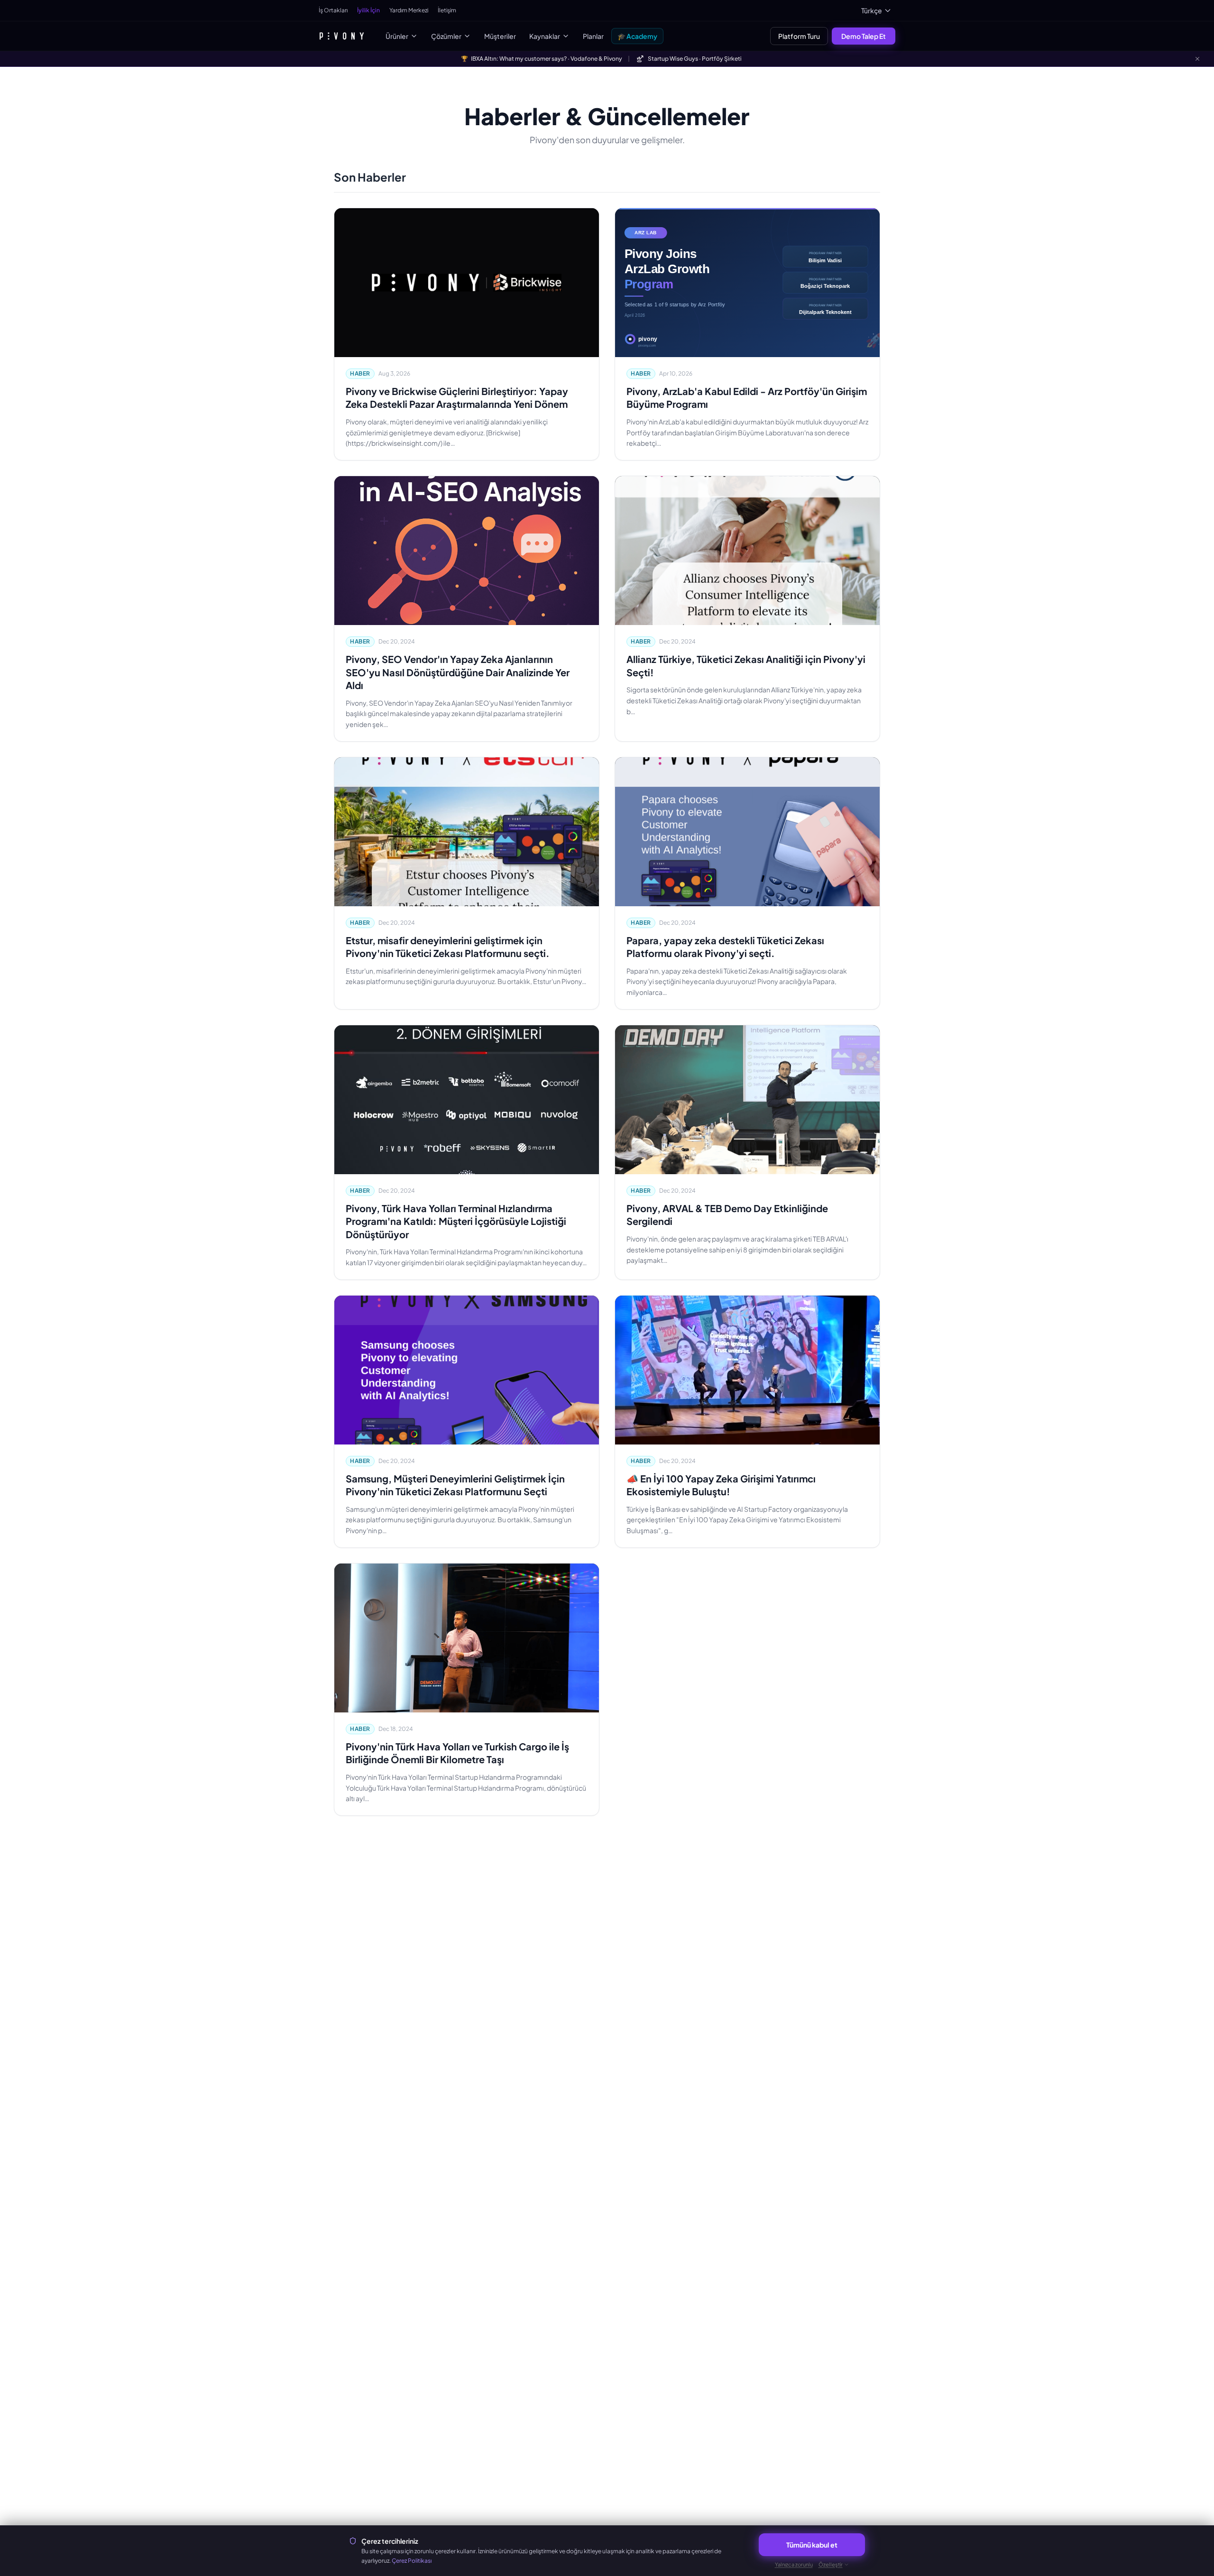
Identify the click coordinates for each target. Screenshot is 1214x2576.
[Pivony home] (342, 36)
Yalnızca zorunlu (794, 2564)
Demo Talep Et (864, 36)
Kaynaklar (545, 36)
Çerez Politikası (412, 2561)
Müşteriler (500, 36)
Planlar (593, 36)
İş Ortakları (333, 10)
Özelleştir (831, 2564)
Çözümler (446, 36)
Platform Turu (799, 36)
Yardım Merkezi (409, 10)
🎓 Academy (637, 36)
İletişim (447, 10)
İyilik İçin (368, 10)
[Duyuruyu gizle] (1197, 59)
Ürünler (397, 36)
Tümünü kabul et (812, 2545)
